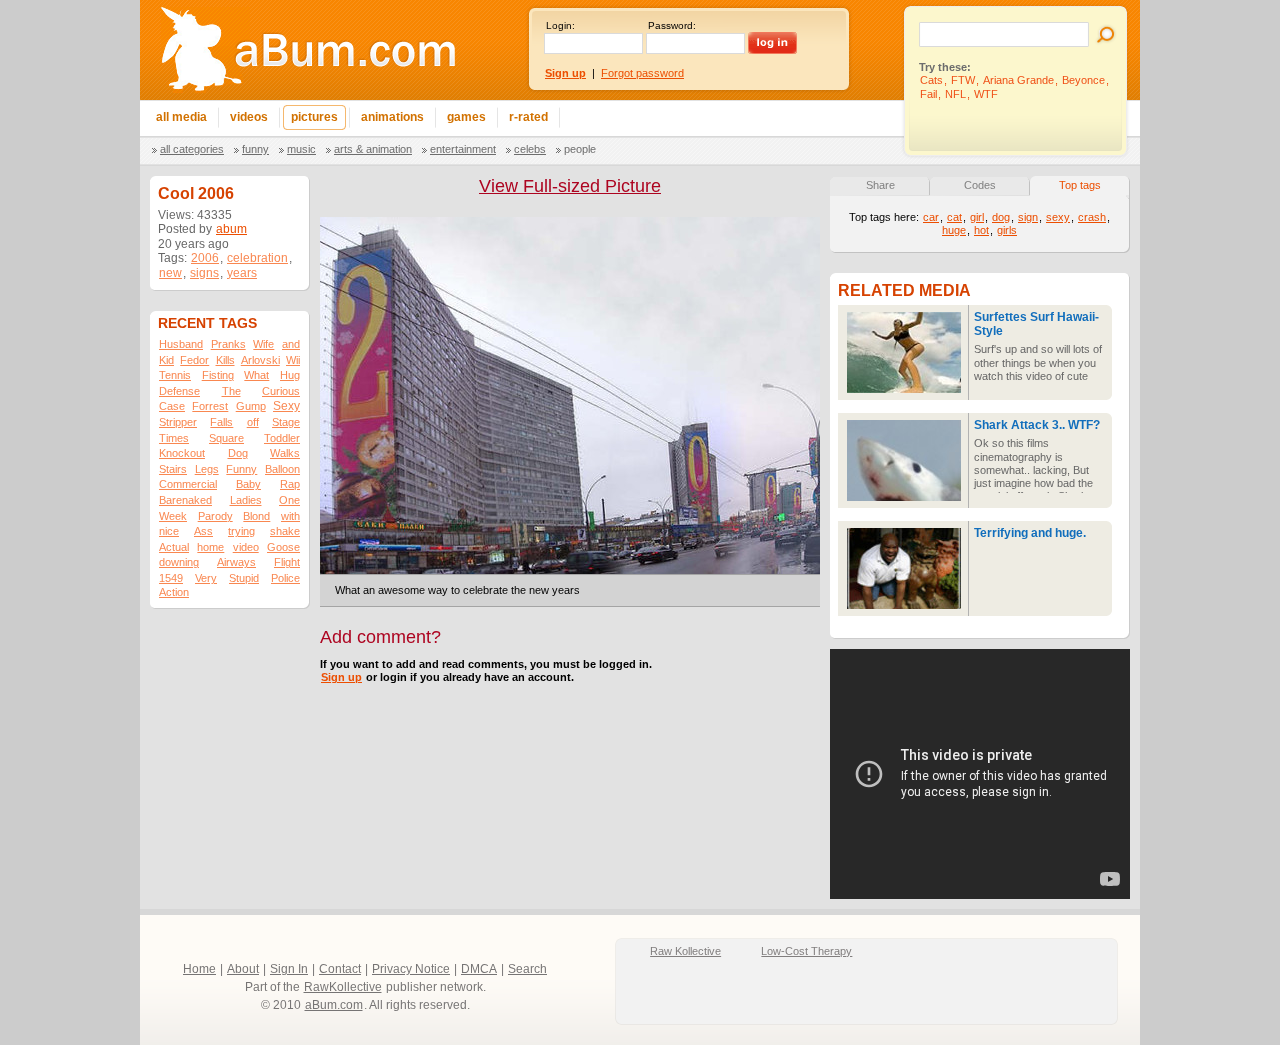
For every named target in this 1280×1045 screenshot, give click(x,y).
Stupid (244, 578)
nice (169, 531)
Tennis (175, 375)
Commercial (188, 484)
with (290, 516)
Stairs (173, 469)
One (289, 500)
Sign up (341, 677)
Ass (203, 531)
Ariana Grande (1018, 80)
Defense (179, 391)
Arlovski (260, 360)
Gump (251, 406)
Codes (980, 185)
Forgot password (642, 73)
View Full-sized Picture (570, 186)
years (242, 273)
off (253, 422)
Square (226, 438)
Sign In (289, 969)
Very (206, 578)
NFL (955, 94)
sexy (1058, 217)
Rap (290, 484)
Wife (263, 344)
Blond (256, 516)
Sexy (286, 406)
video (246, 547)
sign (1028, 217)
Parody (215, 516)
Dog (238, 453)
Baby (248, 484)
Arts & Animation (373, 149)
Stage (286, 422)
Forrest (210, 406)
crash (1092, 217)
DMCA (479, 969)
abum (231, 229)
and (291, 344)
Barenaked (185, 500)
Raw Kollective (685, 951)
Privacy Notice (411, 969)
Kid (166, 360)
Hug (290, 375)
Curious (281, 391)
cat (954, 217)
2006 (205, 258)
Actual (174, 547)
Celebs (530, 149)
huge (954, 230)
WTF (986, 94)
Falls (221, 422)
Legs (207, 469)
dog (1001, 217)
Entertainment (463, 149)
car (931, 217)
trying (241, 531)
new (170, 273)
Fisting (218, 375)
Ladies (246, 500)
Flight (287, 562)
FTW (963, 80)
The (231, 391)
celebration (257, 258)
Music (301, 149)
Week (173, 516)
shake (285, 531)
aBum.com (334, 1005)
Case (172, 406)
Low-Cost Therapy (806, 951)
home (210, 547)
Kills (225, 360)
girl (977, 217)
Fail (928, 94)
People (580, 149)
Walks (285, 453)
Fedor (194, 360)
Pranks (228, 344)
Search (527, 969)
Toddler (282, 438)
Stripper (178, 422)
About (243, 969)
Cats (931, 80)
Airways (236, 562)
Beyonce (1083, 80)
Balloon (282, 469)
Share (880, 185)
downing (179, 562)
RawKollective (343, 987)
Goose (283, 547)
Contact (340, 969)
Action (174, 592)
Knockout (182, 453)
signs (204, 273)
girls (1007, 230)
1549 (171, 578)
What (256, 375)
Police (285, 578)
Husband (181, 344)
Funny (255, 149)
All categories (192, 149)
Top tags (1080, 185)
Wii (293, 360)
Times (174, 438)
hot (981, 230)
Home (199, 969)
